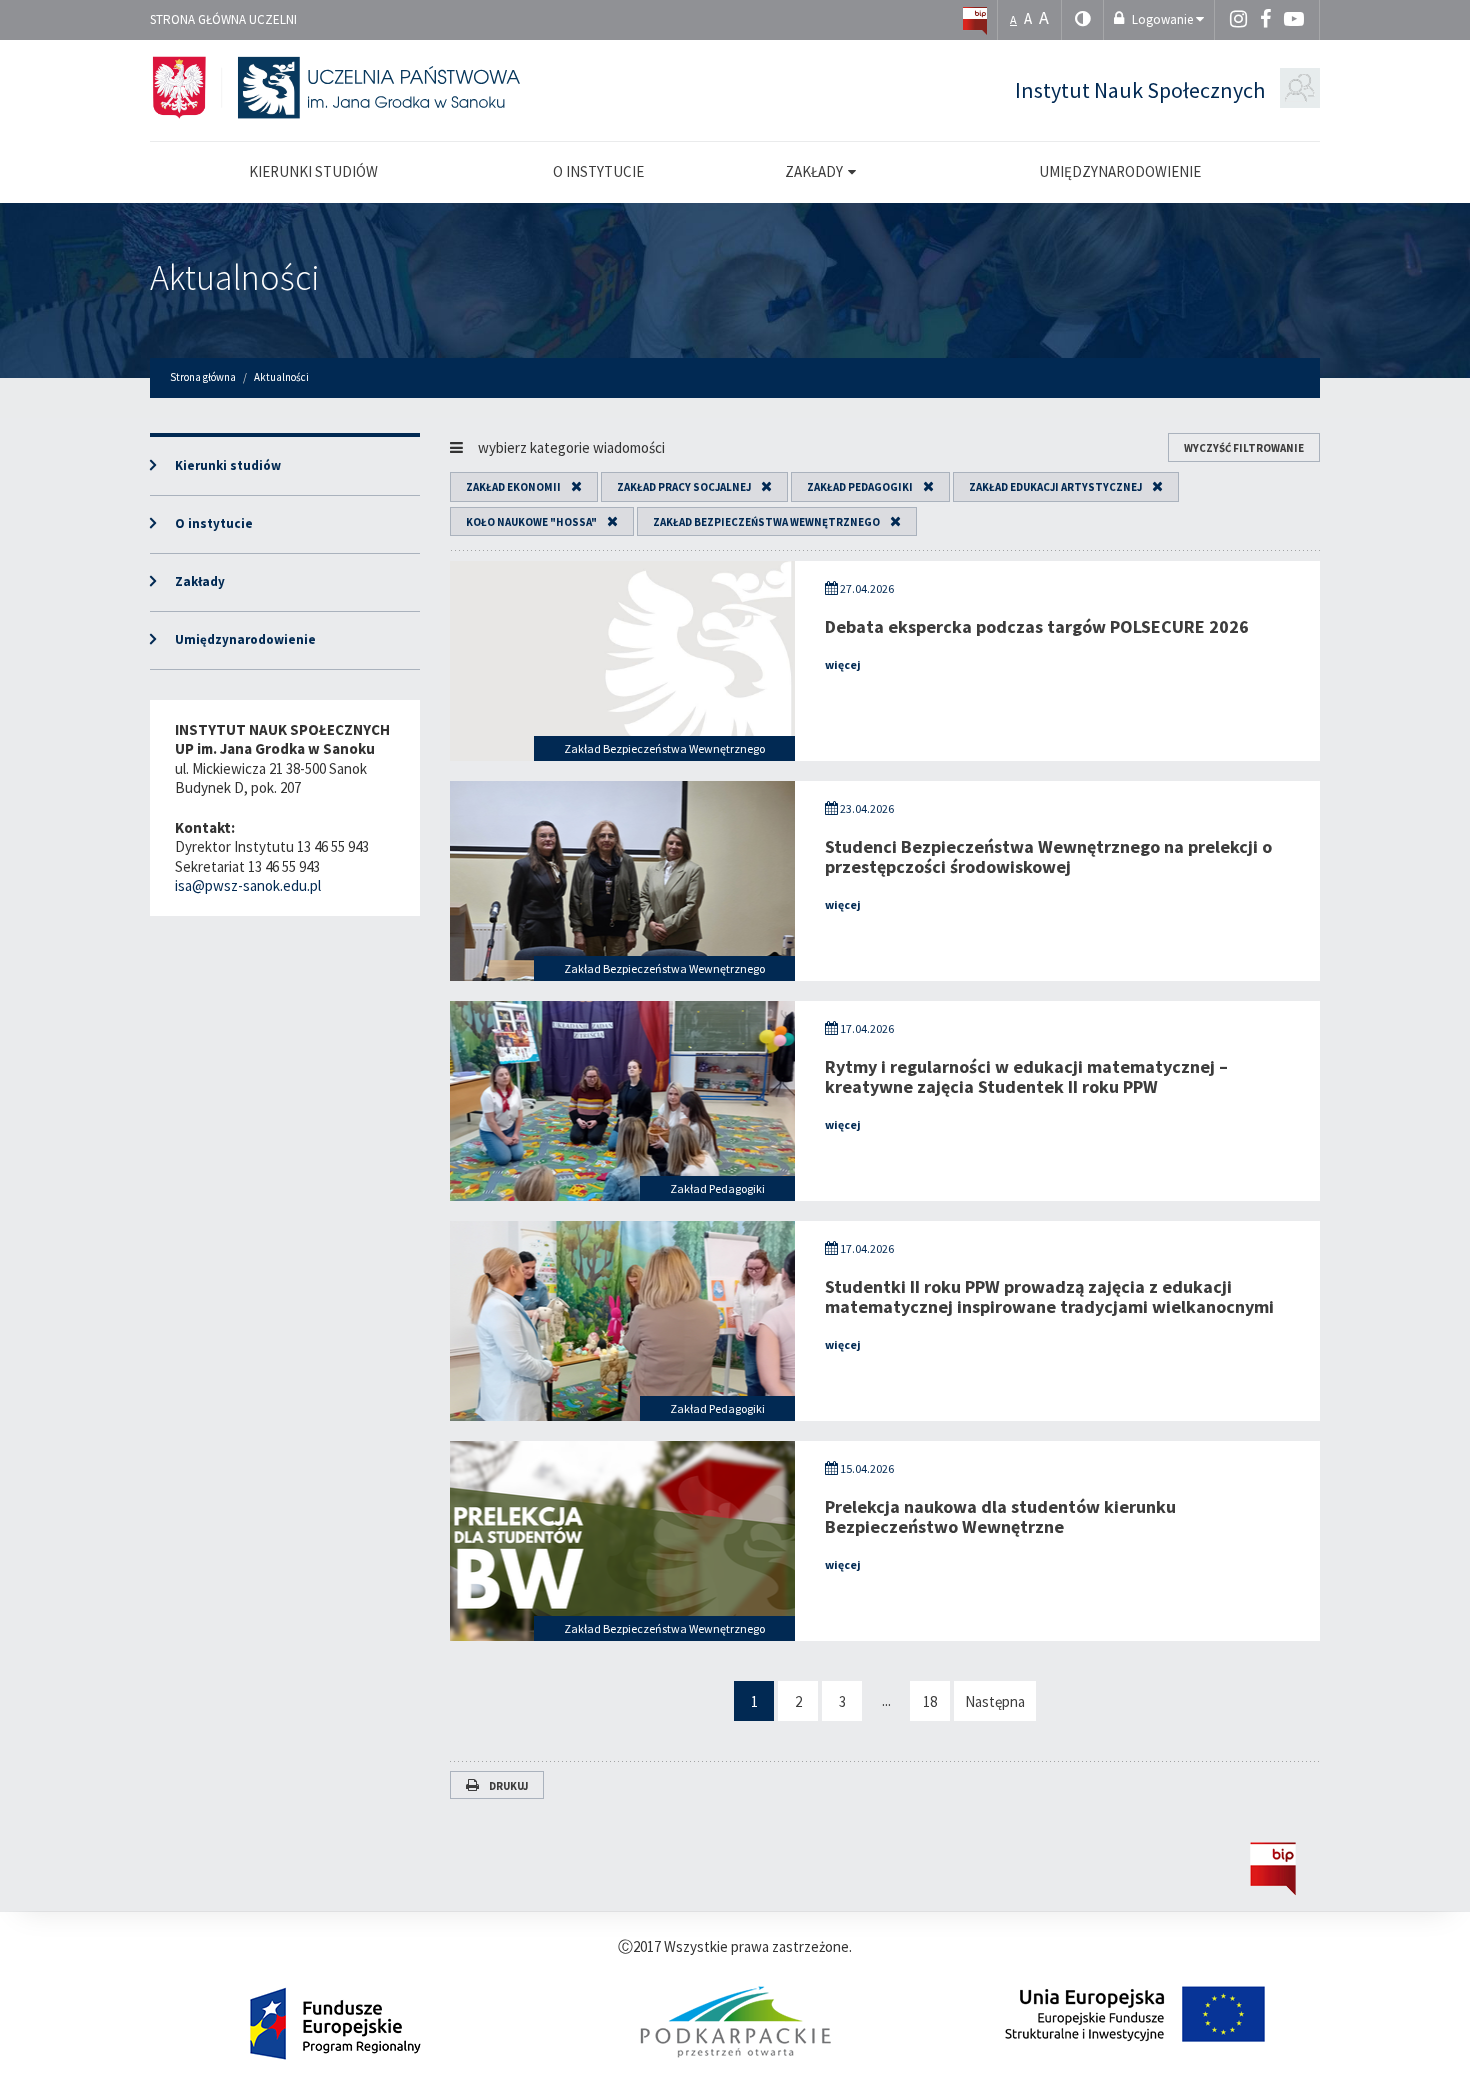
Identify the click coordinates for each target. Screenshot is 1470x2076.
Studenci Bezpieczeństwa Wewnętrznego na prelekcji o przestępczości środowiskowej (1048, 856)
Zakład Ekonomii (513, 487)
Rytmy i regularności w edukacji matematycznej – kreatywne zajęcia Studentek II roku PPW (1026, 1076)
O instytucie (214, 523)
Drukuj (508, 1786)
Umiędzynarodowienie (245, 639)
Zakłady (200, 581)
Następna (995, 1701)
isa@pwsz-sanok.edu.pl (248, 885)
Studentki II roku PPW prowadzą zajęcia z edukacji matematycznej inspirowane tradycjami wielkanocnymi (1049, 1296)
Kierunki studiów (228, 465)
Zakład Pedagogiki (860, 487)
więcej (843, 664)
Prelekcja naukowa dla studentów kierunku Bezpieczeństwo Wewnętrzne (1000, 1516)
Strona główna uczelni (223, 19)
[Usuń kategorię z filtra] (571, 487)
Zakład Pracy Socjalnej (684, 487)
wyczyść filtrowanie (1244, 448)
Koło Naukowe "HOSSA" (531, 522)
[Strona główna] (975, 19)
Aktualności (235, 277)
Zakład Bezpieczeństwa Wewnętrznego (766, 522)
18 (930, 1701)
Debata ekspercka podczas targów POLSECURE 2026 (1037, 626)
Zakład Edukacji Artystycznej (1055, 487)
